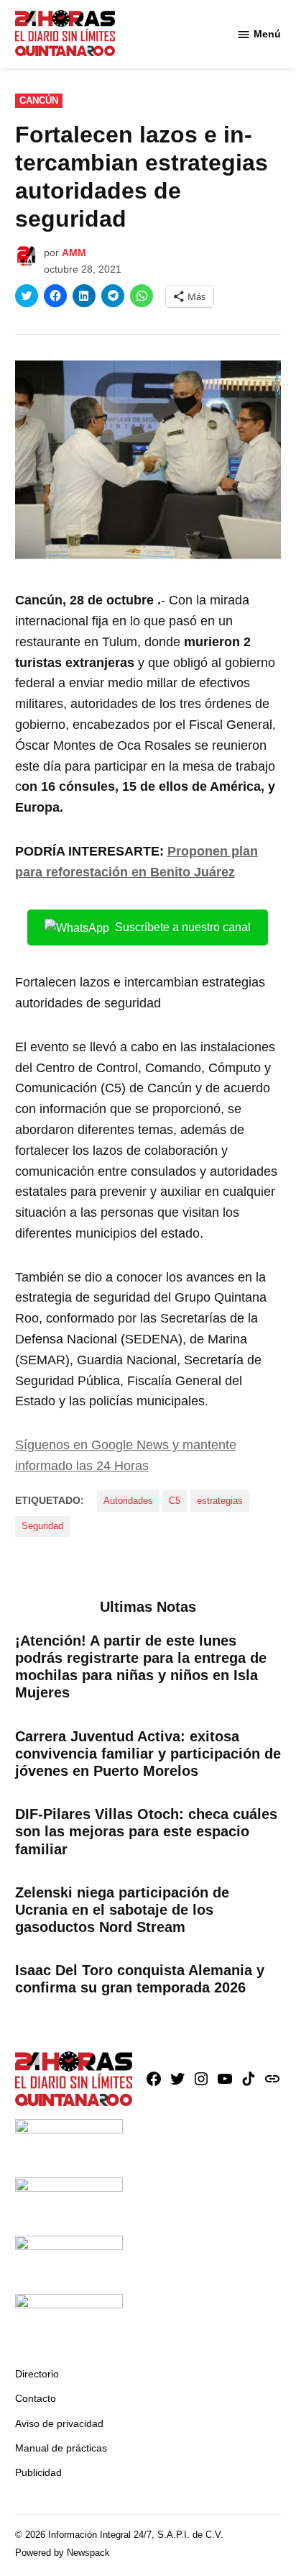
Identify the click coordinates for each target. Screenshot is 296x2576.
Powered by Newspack (63, 2553)
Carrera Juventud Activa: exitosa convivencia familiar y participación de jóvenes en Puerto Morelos (148, 1754)
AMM (74, 253)
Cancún (39, 101)
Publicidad (38, 2472)
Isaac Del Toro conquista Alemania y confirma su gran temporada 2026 (140, 1979)
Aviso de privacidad (59, 2423)
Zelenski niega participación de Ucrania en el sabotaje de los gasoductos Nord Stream (122, 1910)
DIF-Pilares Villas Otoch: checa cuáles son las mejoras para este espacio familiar (146, 1831)
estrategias (220, 1501)
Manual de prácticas (61, 2448)
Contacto (36, 2398)
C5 (175, 1501)
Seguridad (42, 1526)
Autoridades (128, 1501)
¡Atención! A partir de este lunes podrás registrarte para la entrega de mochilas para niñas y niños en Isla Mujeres (141, 1667)
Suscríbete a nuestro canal (183, 927)
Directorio (37, 2374)
